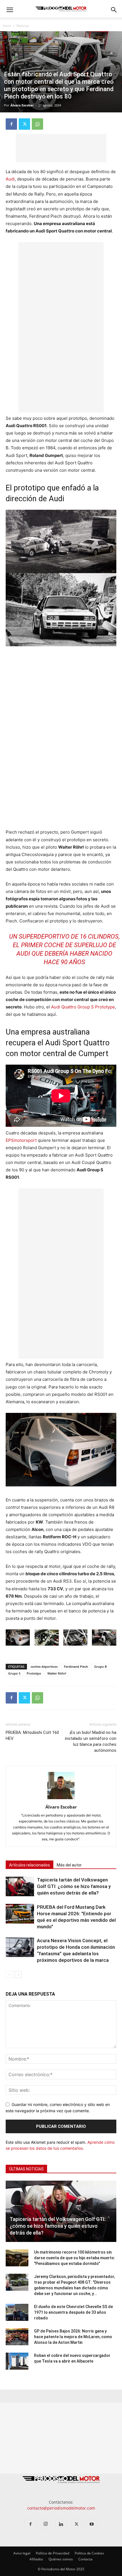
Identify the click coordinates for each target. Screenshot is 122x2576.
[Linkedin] (61, 2524)
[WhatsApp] (37, 124)
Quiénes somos (61, 2559)
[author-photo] (61, 1799)
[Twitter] (24, 124)
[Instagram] (46, 2524)
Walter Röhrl (57, 1673)
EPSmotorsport (21, 1140)
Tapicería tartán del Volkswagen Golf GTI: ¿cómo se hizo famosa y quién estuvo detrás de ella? (74, 1886)
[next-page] (18, 1974)
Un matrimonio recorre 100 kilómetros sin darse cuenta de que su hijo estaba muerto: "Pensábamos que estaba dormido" (75, 2258)
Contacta (85, 2559)
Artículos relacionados (30, 1865)
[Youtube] (92, 2524)
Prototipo (34, 1673)
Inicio (7, 26)
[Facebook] (11, 124)
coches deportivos (44, 1666)
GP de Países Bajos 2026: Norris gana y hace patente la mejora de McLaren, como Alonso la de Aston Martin (73, 2337)
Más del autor (69, 1865)
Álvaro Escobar (22, 105)
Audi (10, 179)
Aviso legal (22, 2553)
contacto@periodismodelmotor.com (61, 2508)
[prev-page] (9, 1974)
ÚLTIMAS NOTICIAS (26, 2169)
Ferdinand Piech (76, 1666)
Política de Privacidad (52, 2553)
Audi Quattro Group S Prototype (83, 1007)
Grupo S (14, 1673)
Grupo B (100, 1666)
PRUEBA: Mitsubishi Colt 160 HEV (32, 1735)
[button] (10, 10)
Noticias (23, 26)
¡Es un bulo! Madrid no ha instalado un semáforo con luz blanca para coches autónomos (91, 1741)
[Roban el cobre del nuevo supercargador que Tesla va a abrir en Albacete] (17, 2361)
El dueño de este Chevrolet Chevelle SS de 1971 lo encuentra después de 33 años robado (73, 2312)
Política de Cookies (89, 2553)
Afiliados (36, 2559)
